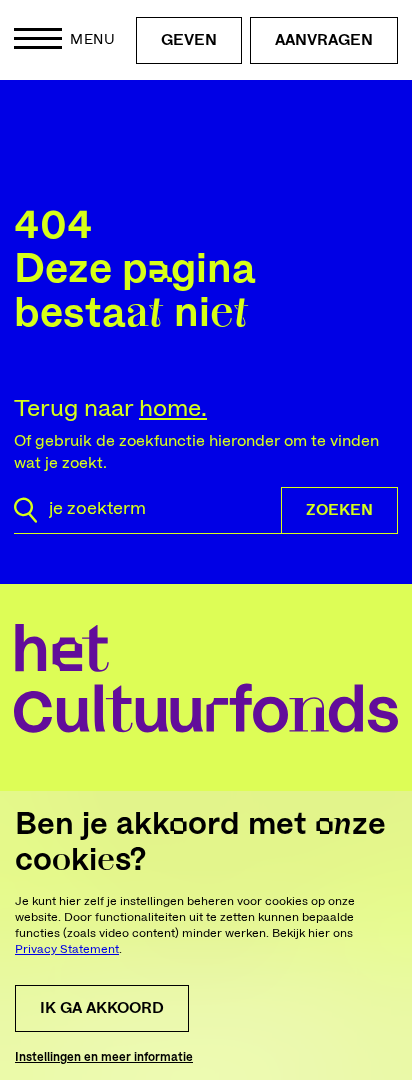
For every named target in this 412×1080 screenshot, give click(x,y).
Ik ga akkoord (102, 1008)
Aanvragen (324, 40)
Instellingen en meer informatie (104, 1057)
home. (173, 409)
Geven (189, 40)
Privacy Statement (67, 949)
